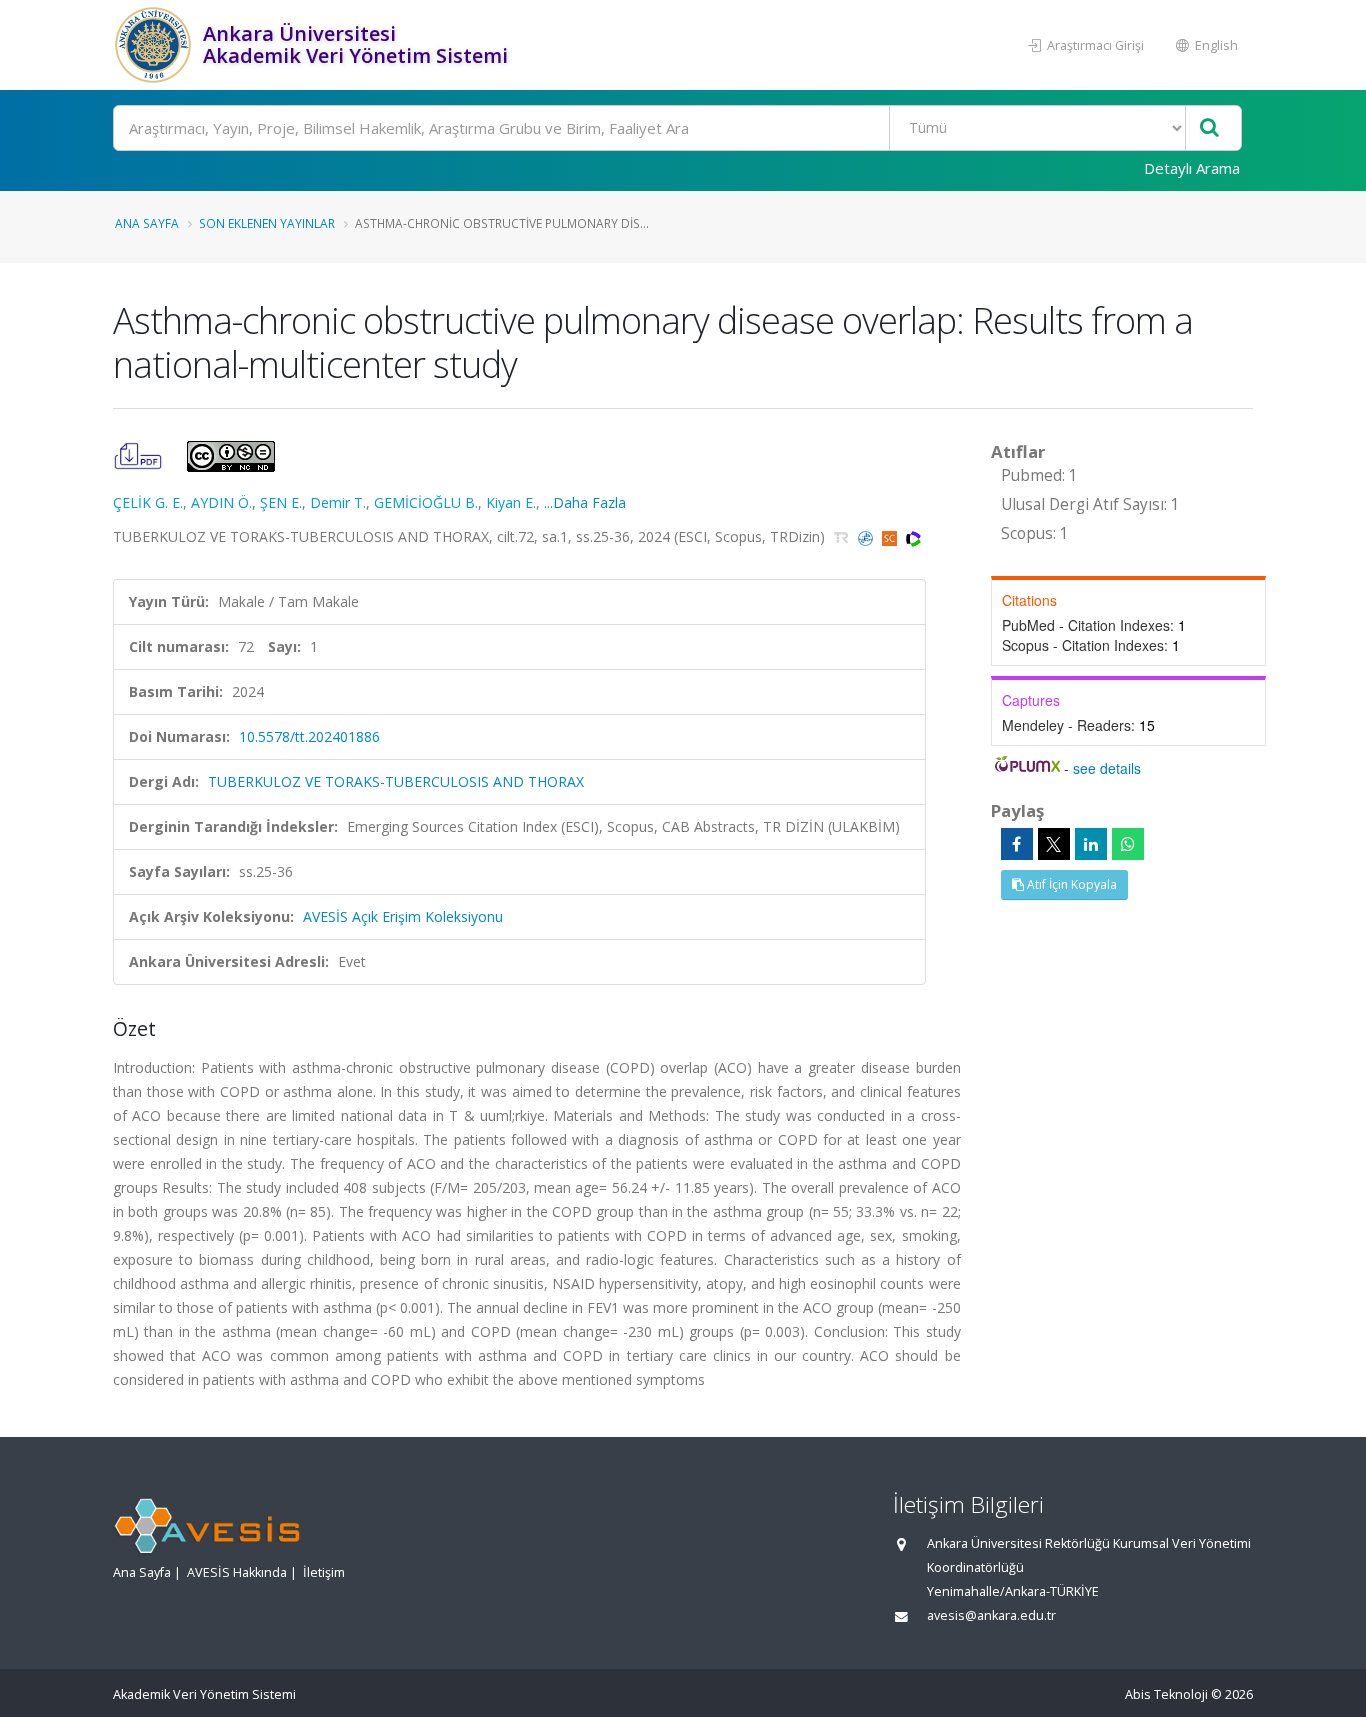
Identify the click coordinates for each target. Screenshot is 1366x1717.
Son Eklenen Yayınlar (267, 223)
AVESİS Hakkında (237, 1572)
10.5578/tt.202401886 (309, 736)
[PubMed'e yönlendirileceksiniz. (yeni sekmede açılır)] (867, 536)
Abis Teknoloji (1166, 1694)
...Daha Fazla (585, 502)
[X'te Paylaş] (1054, 844)
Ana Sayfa (147, 223)
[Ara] (1209, 128)
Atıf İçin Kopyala (1070, 884)
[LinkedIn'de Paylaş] (1091, 844)
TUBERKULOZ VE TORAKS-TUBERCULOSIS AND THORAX (396, 781)
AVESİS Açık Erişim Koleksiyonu (403, 916)
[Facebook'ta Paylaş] (1017, 844)
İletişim (324, 1572)
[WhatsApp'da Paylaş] (1128, 844)
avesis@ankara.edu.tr (991, 1615)
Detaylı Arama (1192, 168)
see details (1107, 768)
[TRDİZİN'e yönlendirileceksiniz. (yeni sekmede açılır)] (843, 536)
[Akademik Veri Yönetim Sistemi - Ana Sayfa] (155, 45)
